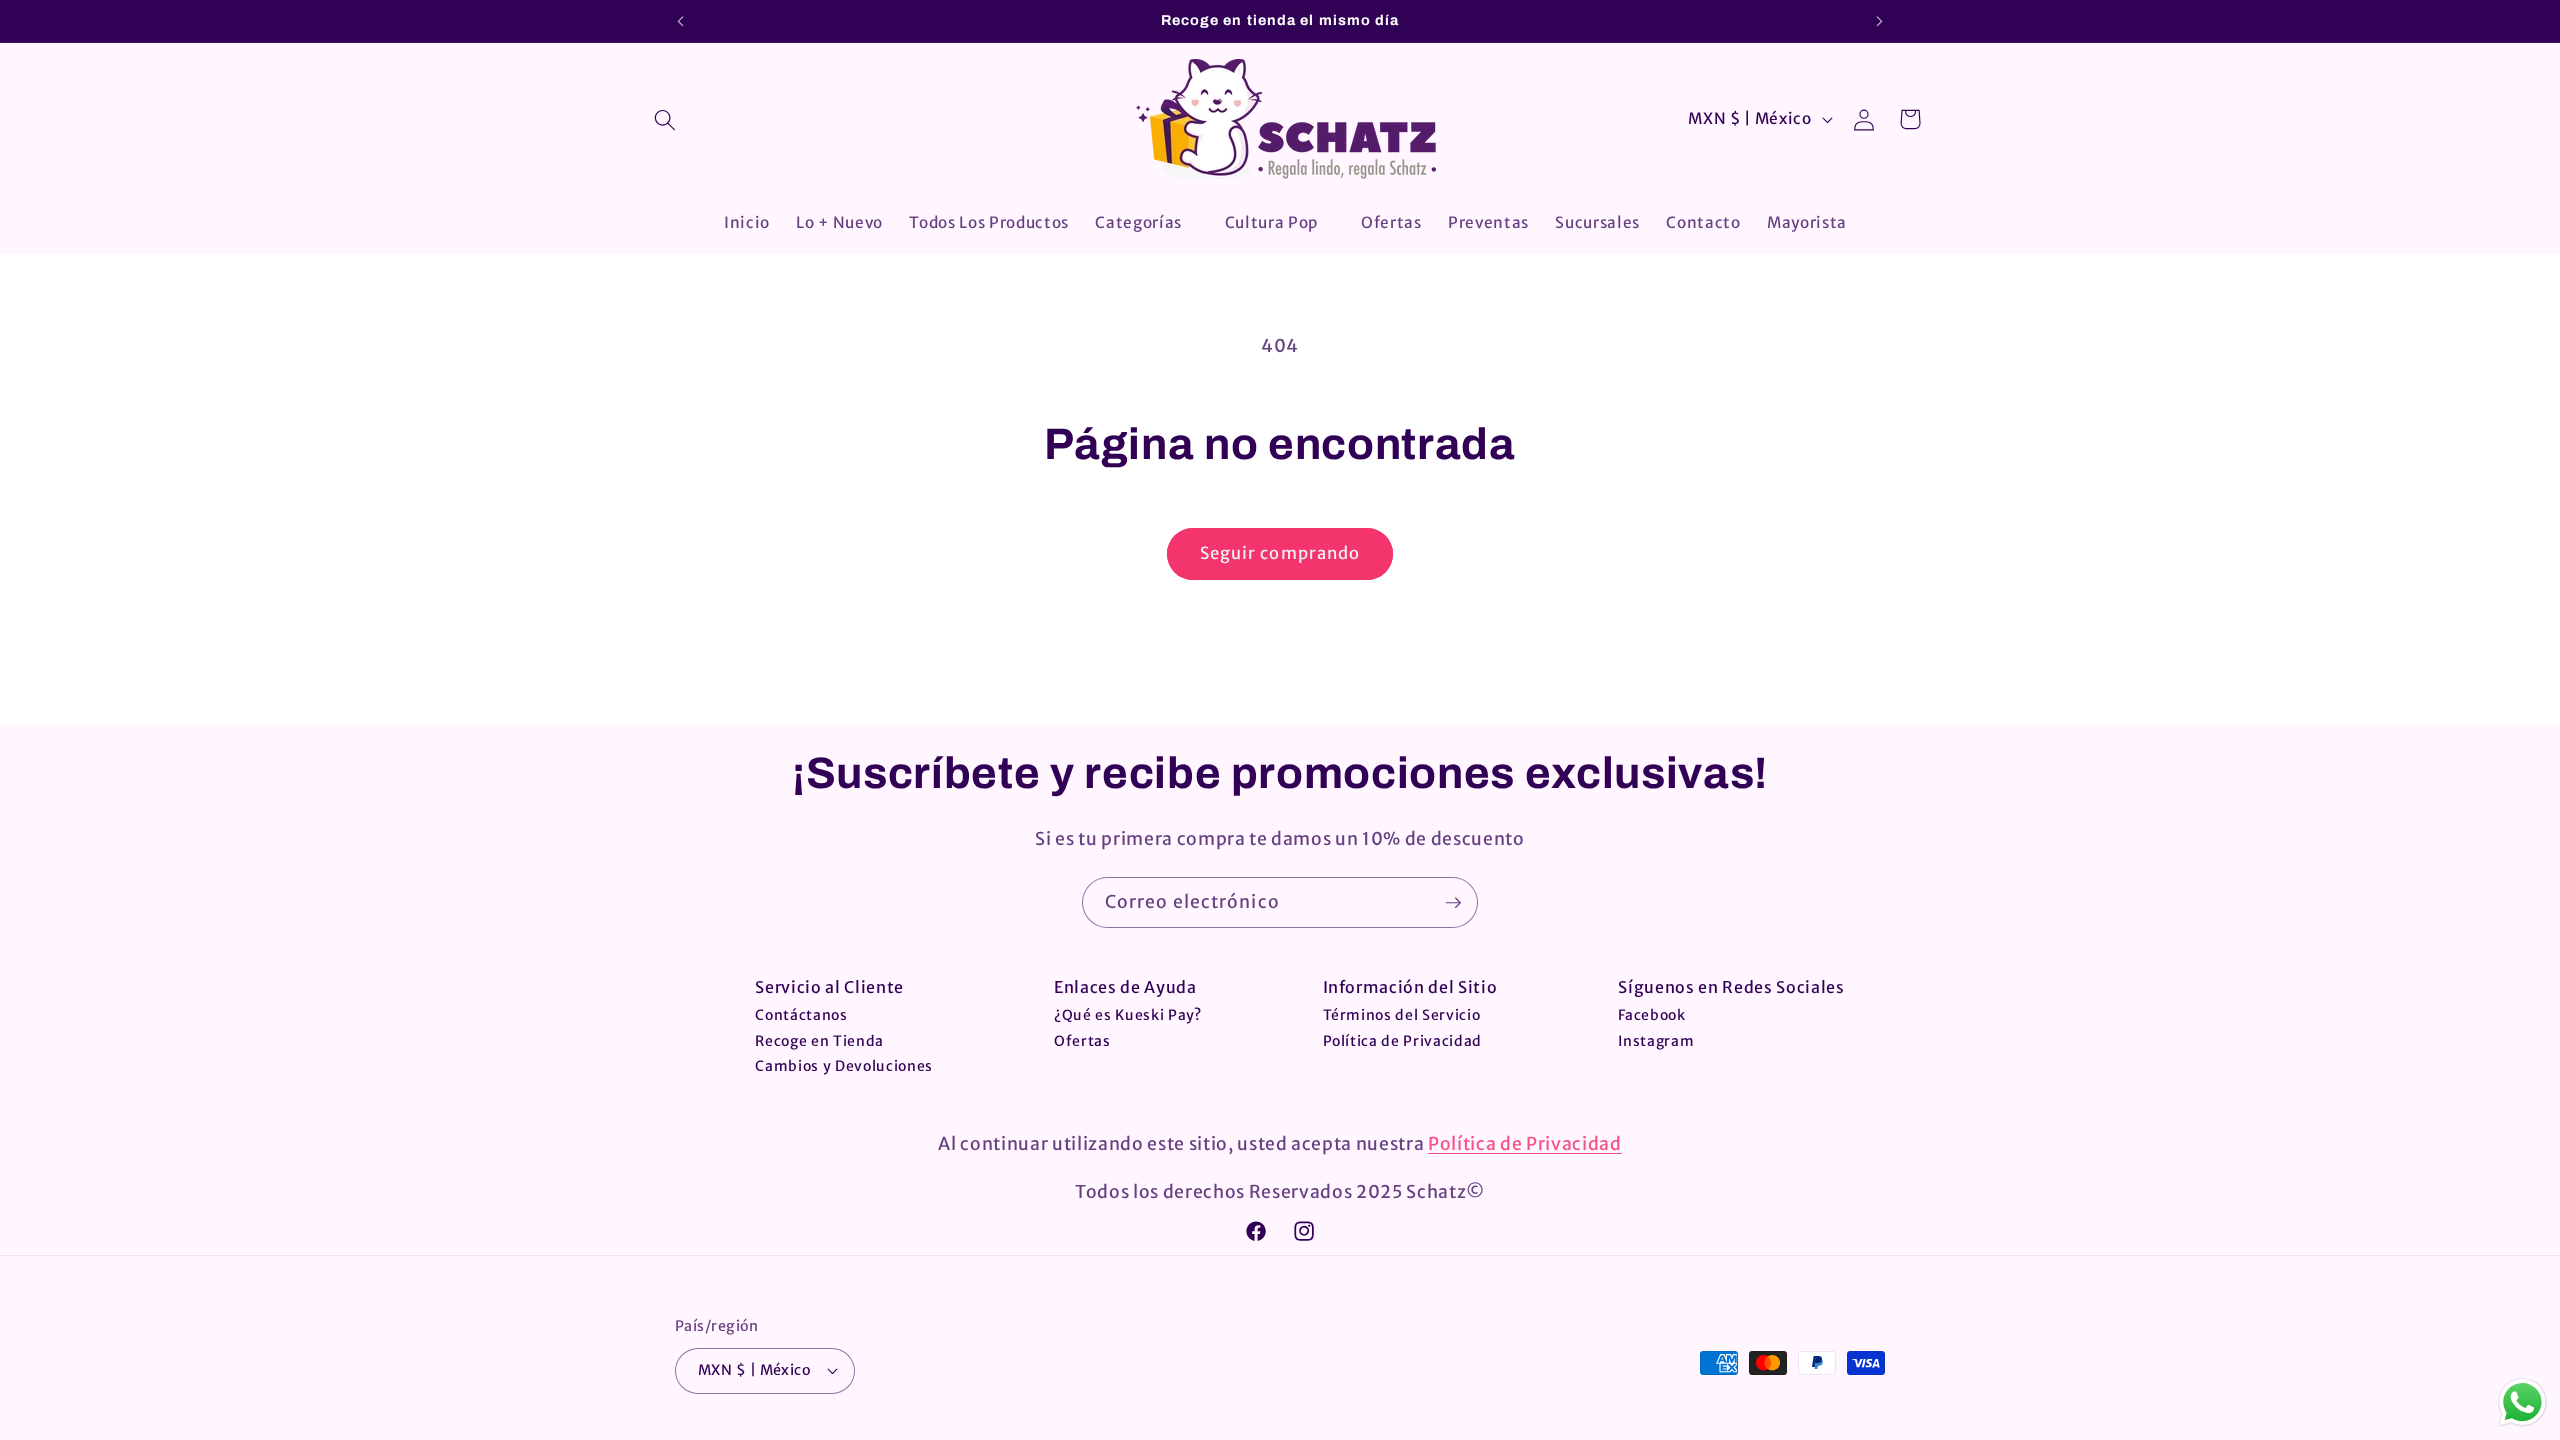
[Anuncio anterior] (681, 21)
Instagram (1656, 1041)
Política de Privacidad (1403, 1041)
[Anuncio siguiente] (1880, 21)
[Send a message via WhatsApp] (2522, 1402)
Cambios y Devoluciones (844, 1066)
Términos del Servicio (1402, 1015)
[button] (665, 120)
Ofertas (1082, 1041)
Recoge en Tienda (819, 1041)
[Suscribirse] (1453, 903)
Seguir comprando (1280, 553)
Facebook (1651, 1015)
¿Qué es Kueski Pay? (1128, 1015)
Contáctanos (801, 1015)
